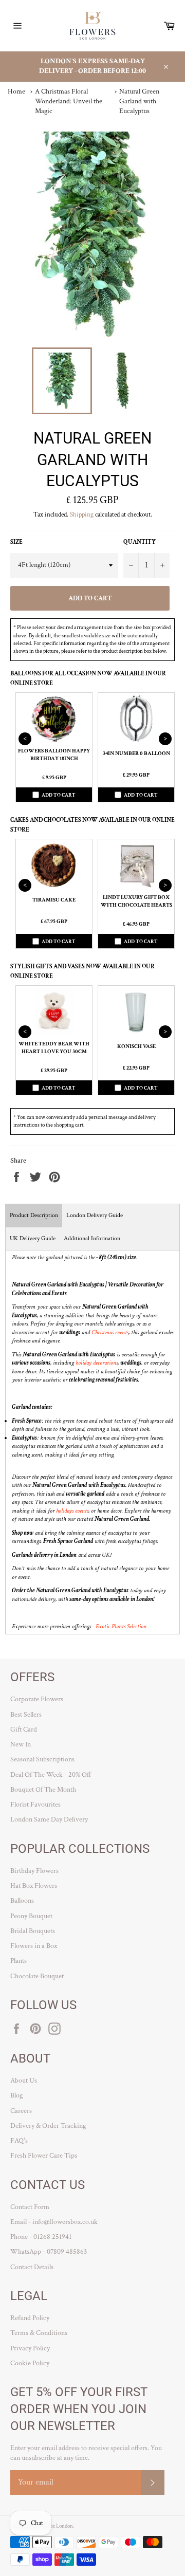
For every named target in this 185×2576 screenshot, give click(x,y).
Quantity (140, 542)
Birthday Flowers (34, 1871)
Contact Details (32, 2267)
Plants (18, 1961)
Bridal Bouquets (33, 1931)
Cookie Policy (30, 2363)
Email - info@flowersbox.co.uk (54, 2222)
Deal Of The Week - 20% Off (51, 1775)
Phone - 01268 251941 (41, 2237)
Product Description (34, 1215)
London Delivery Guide (95, 1215)
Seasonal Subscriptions (42, 1759)
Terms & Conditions (39, 2333)
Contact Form (30, 2207)
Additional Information (92, 1238)
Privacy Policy (30, 2348)
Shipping (82, 515)
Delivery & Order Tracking (48, 2126)
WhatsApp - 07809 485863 (49, 2252)
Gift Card (24, 1729)
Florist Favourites (35, 1805)
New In (21, 1744)
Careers (21, 2111)
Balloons (22, 1901)
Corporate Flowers (37, 1699)
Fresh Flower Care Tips (44, 2156)
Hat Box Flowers (34, 1886)
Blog (16, 2095)
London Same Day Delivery (49, 1819)
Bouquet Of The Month (43, 1790)
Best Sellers (26, 1715)
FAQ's (19, 2141)
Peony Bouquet (31, 1916)
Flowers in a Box (34, 1946)
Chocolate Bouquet (37, 1976)
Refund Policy (30, 2318)
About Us (24, 2081)
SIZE (16, 542)
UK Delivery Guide (33, 1238)
